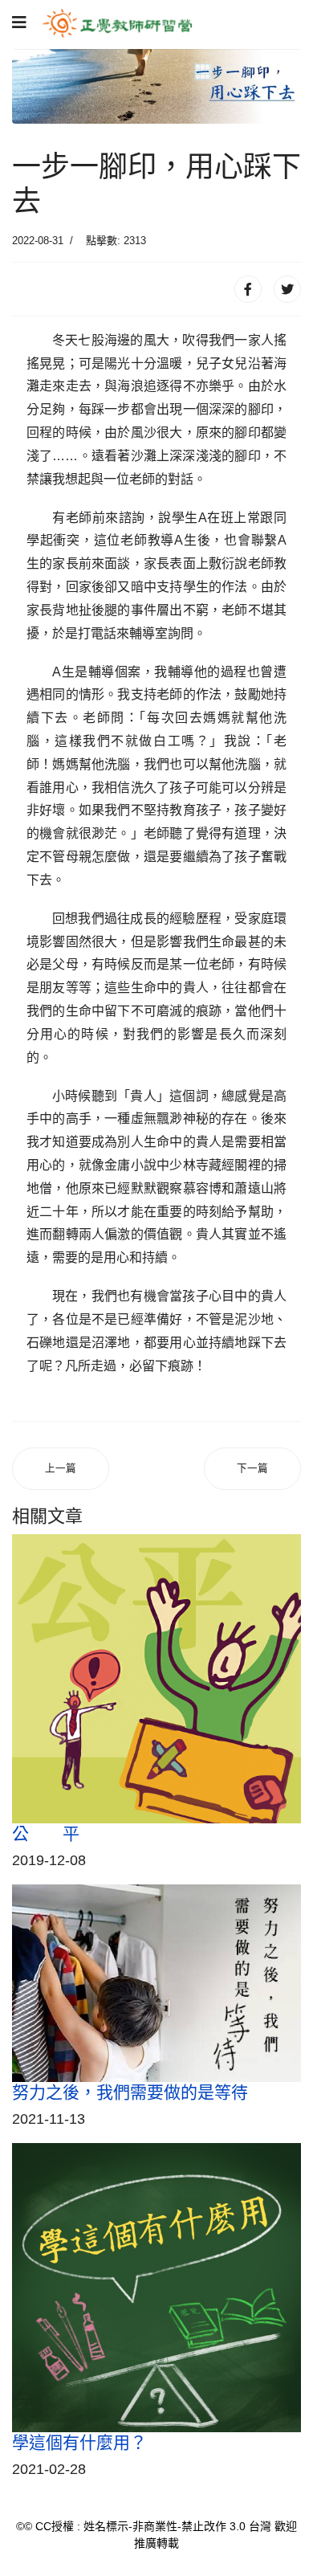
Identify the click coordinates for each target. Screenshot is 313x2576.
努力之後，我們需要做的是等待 (130, 2092)
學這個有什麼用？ (79, 2442)
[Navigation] (19, 23)
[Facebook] (248, 289)
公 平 (46, 1833)
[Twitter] (287, 289)
